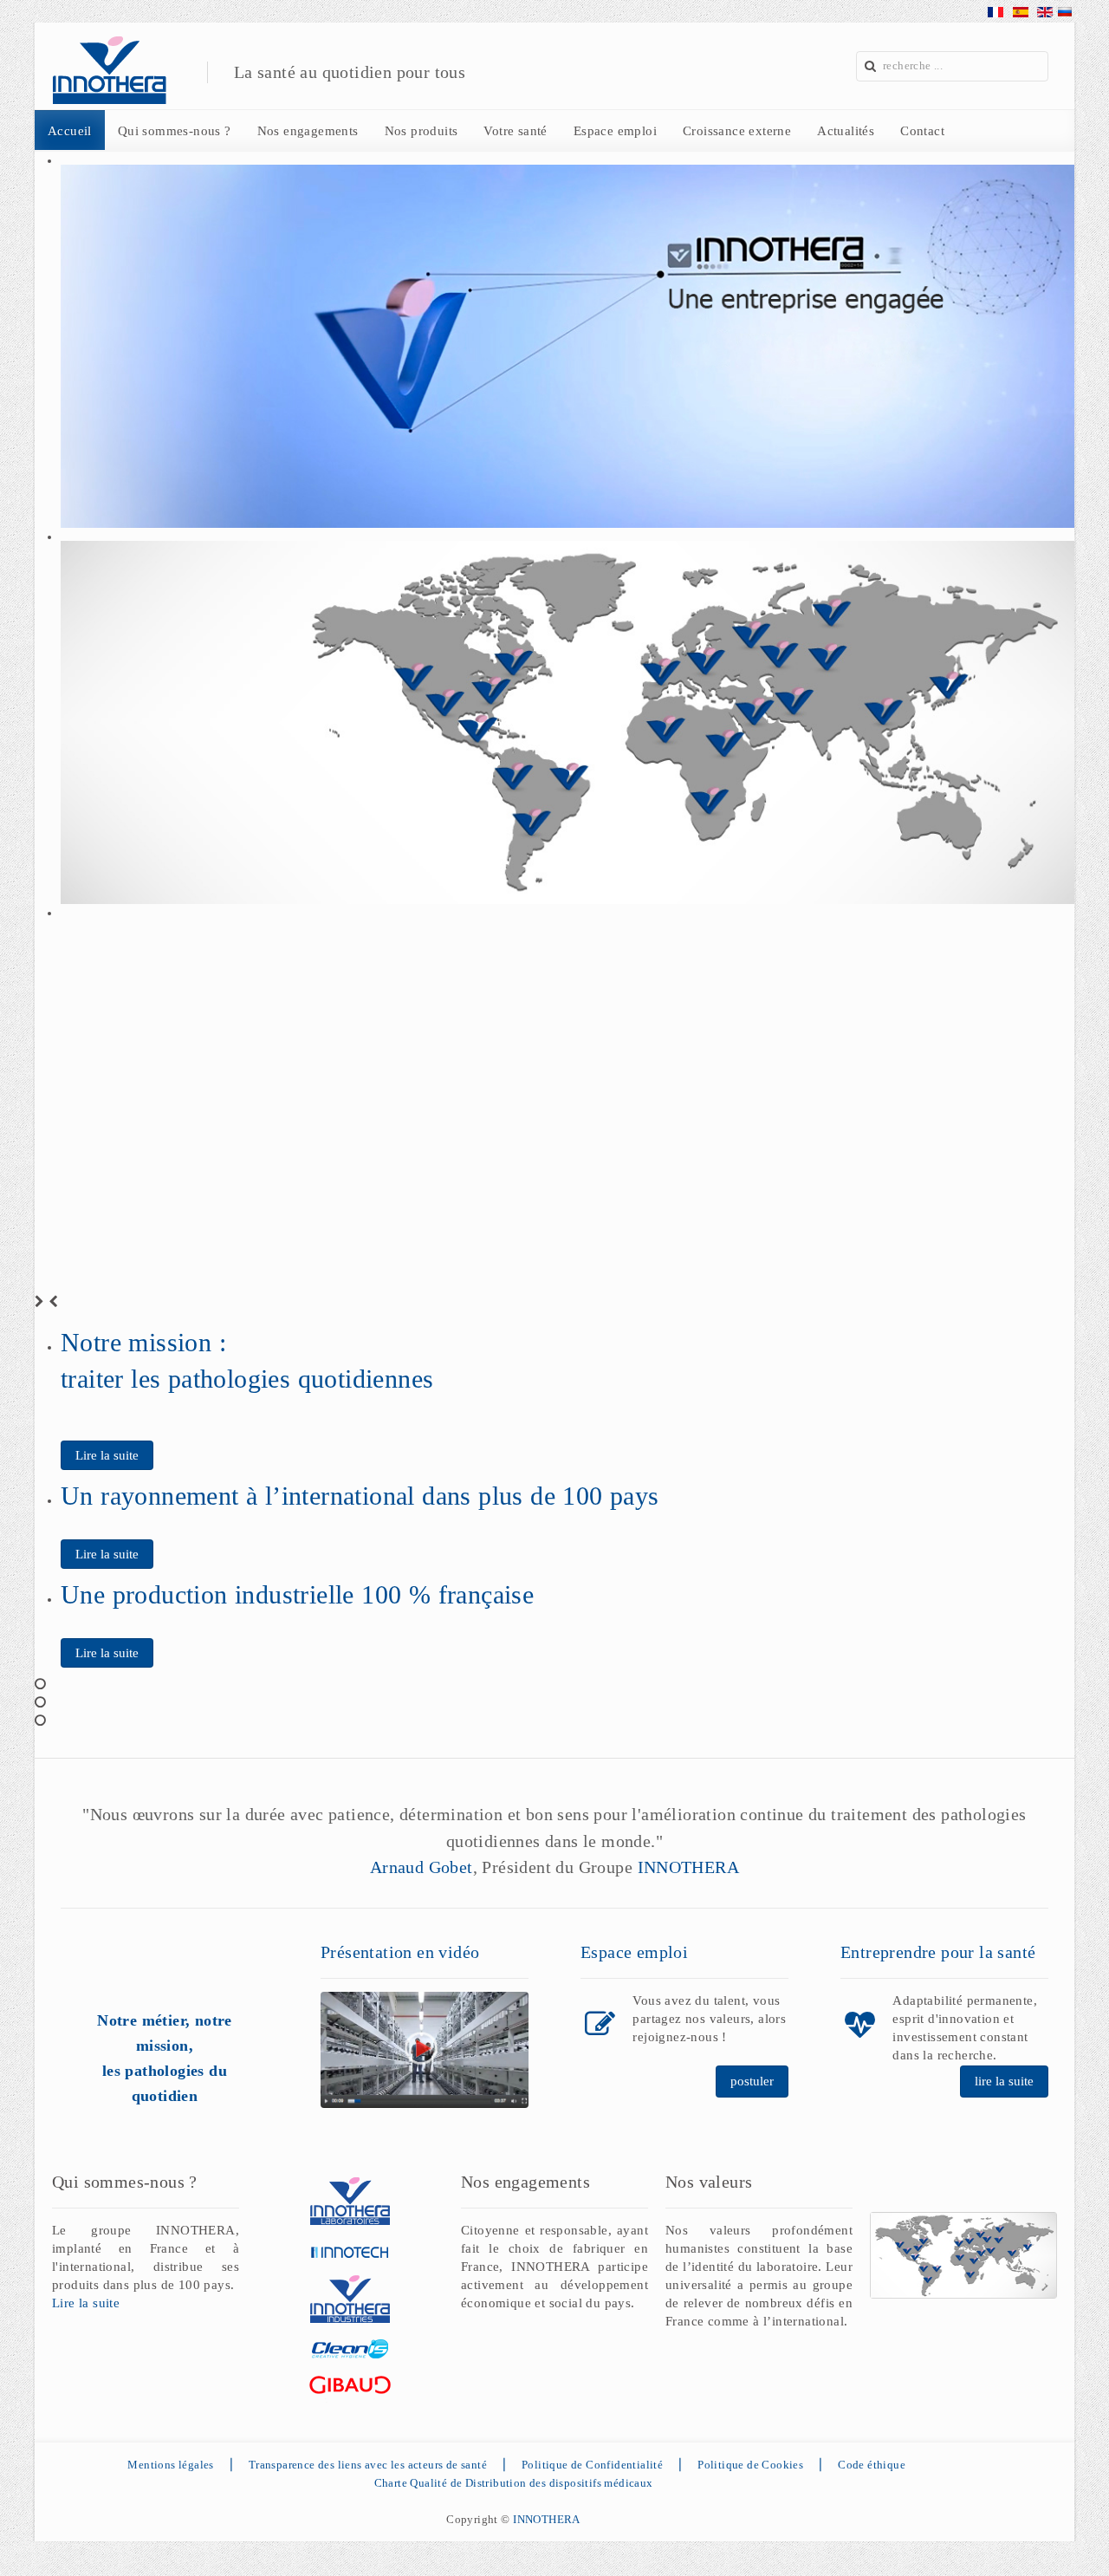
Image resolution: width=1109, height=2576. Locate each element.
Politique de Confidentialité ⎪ (610, 2465)
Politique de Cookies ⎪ (768, 2465)
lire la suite (1004, 2081)
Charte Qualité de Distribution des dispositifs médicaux (514, 2483)
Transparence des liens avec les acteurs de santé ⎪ (385, 2465)
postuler (752, 2081)
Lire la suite (107, 1455)
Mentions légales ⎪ (185, 2465)
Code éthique (872, 2465)
